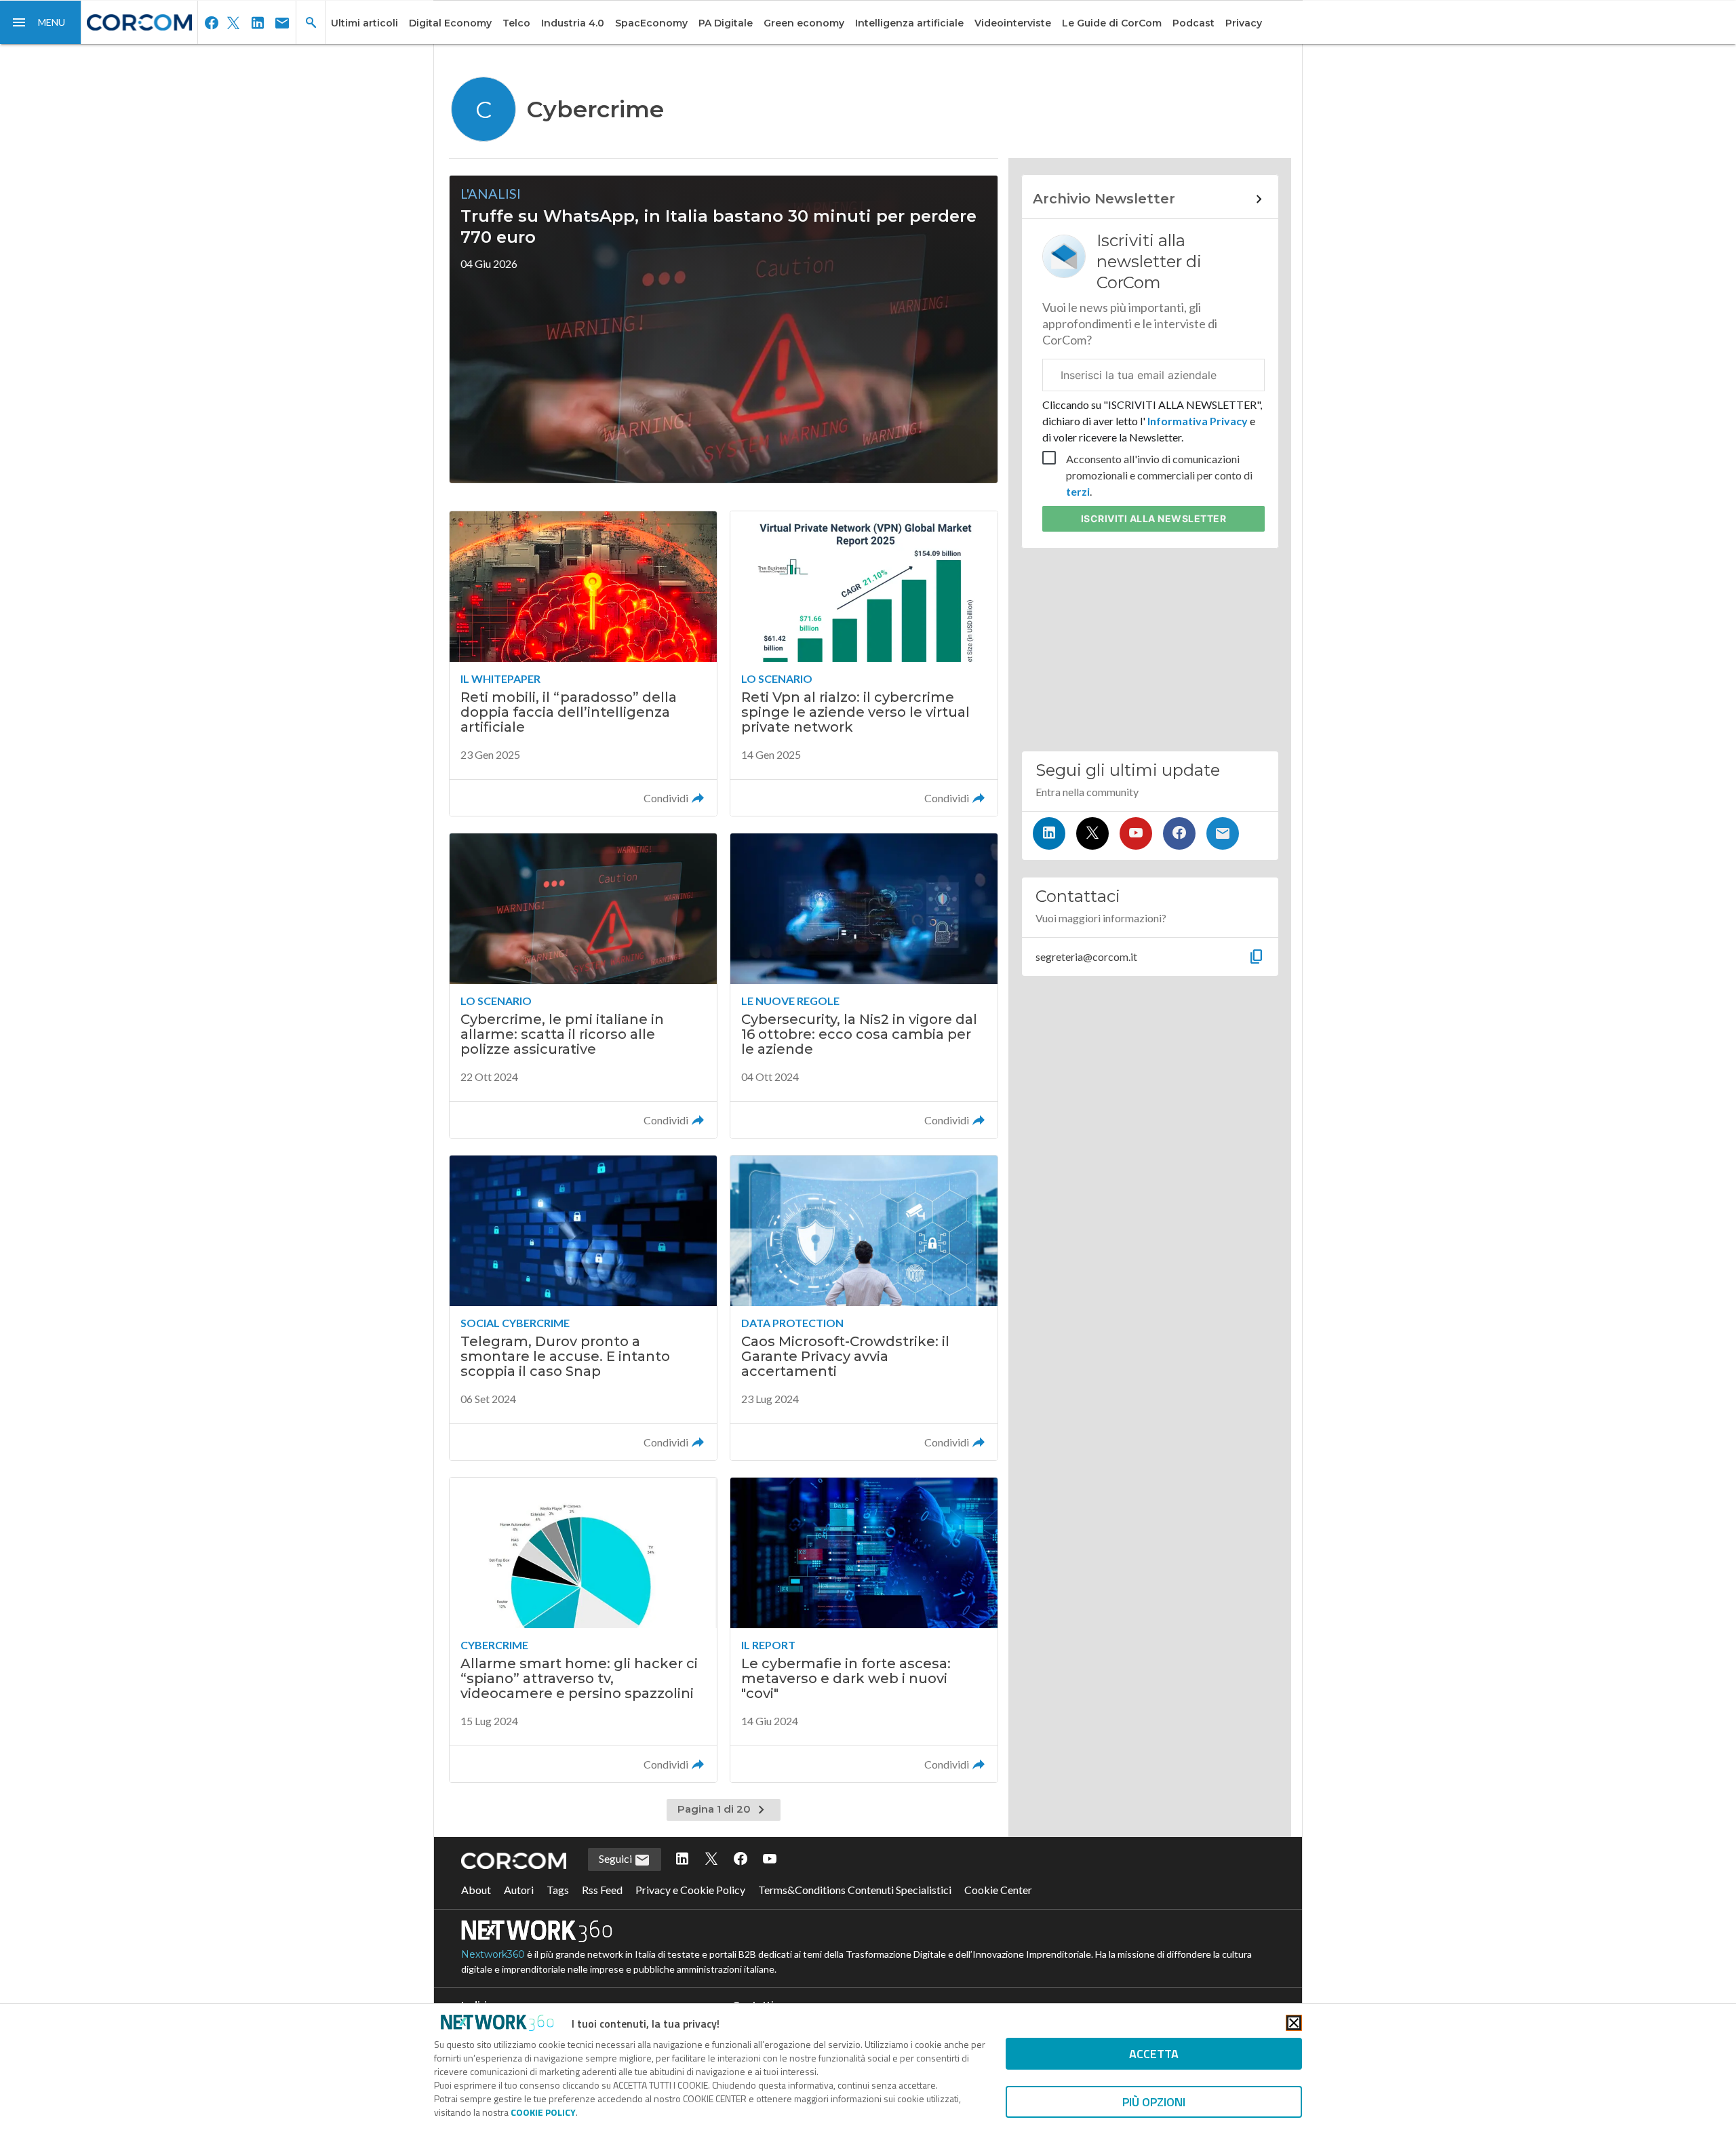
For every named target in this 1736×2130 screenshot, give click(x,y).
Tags (558, 1890)
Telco (516, 23)
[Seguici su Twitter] (1092, 833)
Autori (519, 1890)
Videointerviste (1013, 23)
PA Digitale (726, 23)
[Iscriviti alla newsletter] (1223, 833)
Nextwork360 (493, 1954)
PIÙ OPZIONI (1154, 2102)
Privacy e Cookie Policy (690, 1890)
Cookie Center (998, 1890)
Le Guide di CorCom (1112, 23)
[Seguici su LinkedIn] (1049, 833)
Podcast (1193, 23)
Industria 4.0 (573, 23)
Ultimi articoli (364, 23)
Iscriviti (1154, 518)
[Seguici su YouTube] (1136, 833)
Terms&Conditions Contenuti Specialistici (855, 1890)
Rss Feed (602, 1890)
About (476, 1890)
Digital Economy (450, 23)
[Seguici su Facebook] (1179, 833)
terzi (1078, 491)
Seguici (616, 1858)
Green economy (804, 23)
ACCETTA (1154, 2054)
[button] (41, 22)
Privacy (1244, 23)
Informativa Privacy (1198, 421)
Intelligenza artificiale (909, 23)
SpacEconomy (651, 23)
